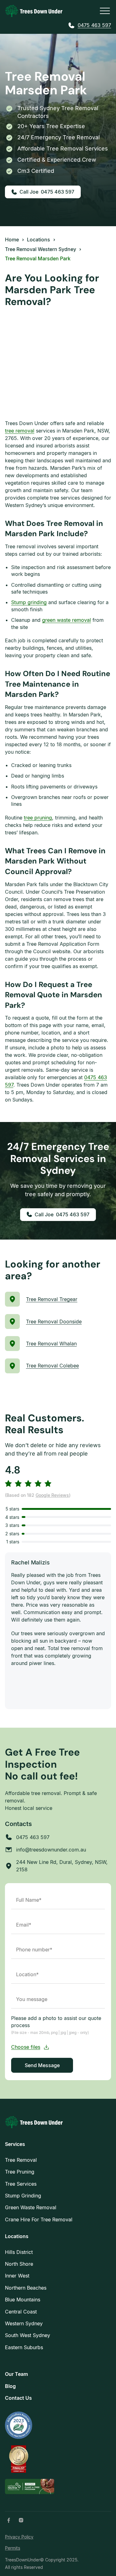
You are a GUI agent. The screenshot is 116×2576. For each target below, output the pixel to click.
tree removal (20, 431)
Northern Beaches (26, 2288)
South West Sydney (28, 2335)
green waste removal (67, 620)
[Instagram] (21, 2520)
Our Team (16, 2374)
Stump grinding (29, 602)
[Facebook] (9, 2520)
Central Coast (21, 2312)
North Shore (19, 2264)
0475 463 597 (94, 25)
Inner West (17, 2276)
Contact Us (18, 2398)
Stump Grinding (23, 2196)
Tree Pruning (20, 2172)
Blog (10, 2386)
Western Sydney (24, 2323)
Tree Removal (21, 2160)
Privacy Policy (19, 2537)
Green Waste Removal (31, 2207)
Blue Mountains (23, 2300)
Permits (13, 2548)
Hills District (19, 2252)
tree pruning (38, 818)
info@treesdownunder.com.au (51, 1850)
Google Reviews (52, 1495)
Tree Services (21, 2184)
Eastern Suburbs (24, 2347)
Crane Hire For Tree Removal (39, 2219)
